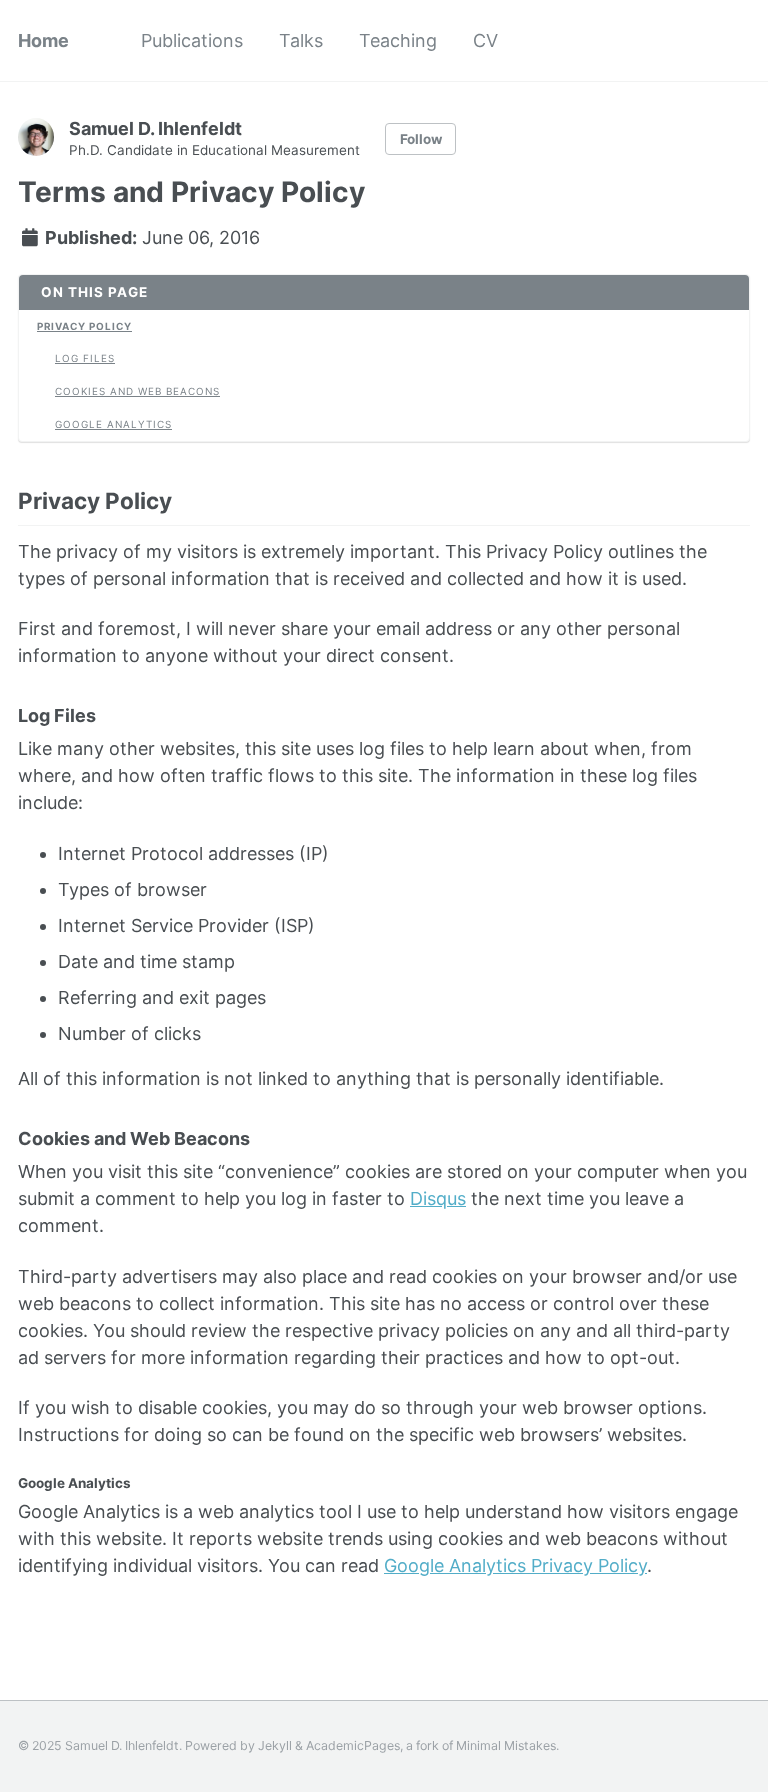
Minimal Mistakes (506, 1745)
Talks (301, 40)
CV (485, 40)
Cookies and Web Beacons (137, 391)
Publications (192, 40)
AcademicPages (353, 1745)
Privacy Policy (84, 326)
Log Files (85, 358)
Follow (421, 139)
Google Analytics (113, 424)
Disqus (438, 1198)
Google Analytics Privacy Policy (515, 1565)
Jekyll (275, 1745)
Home (43, 40)
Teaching (398, 40)
